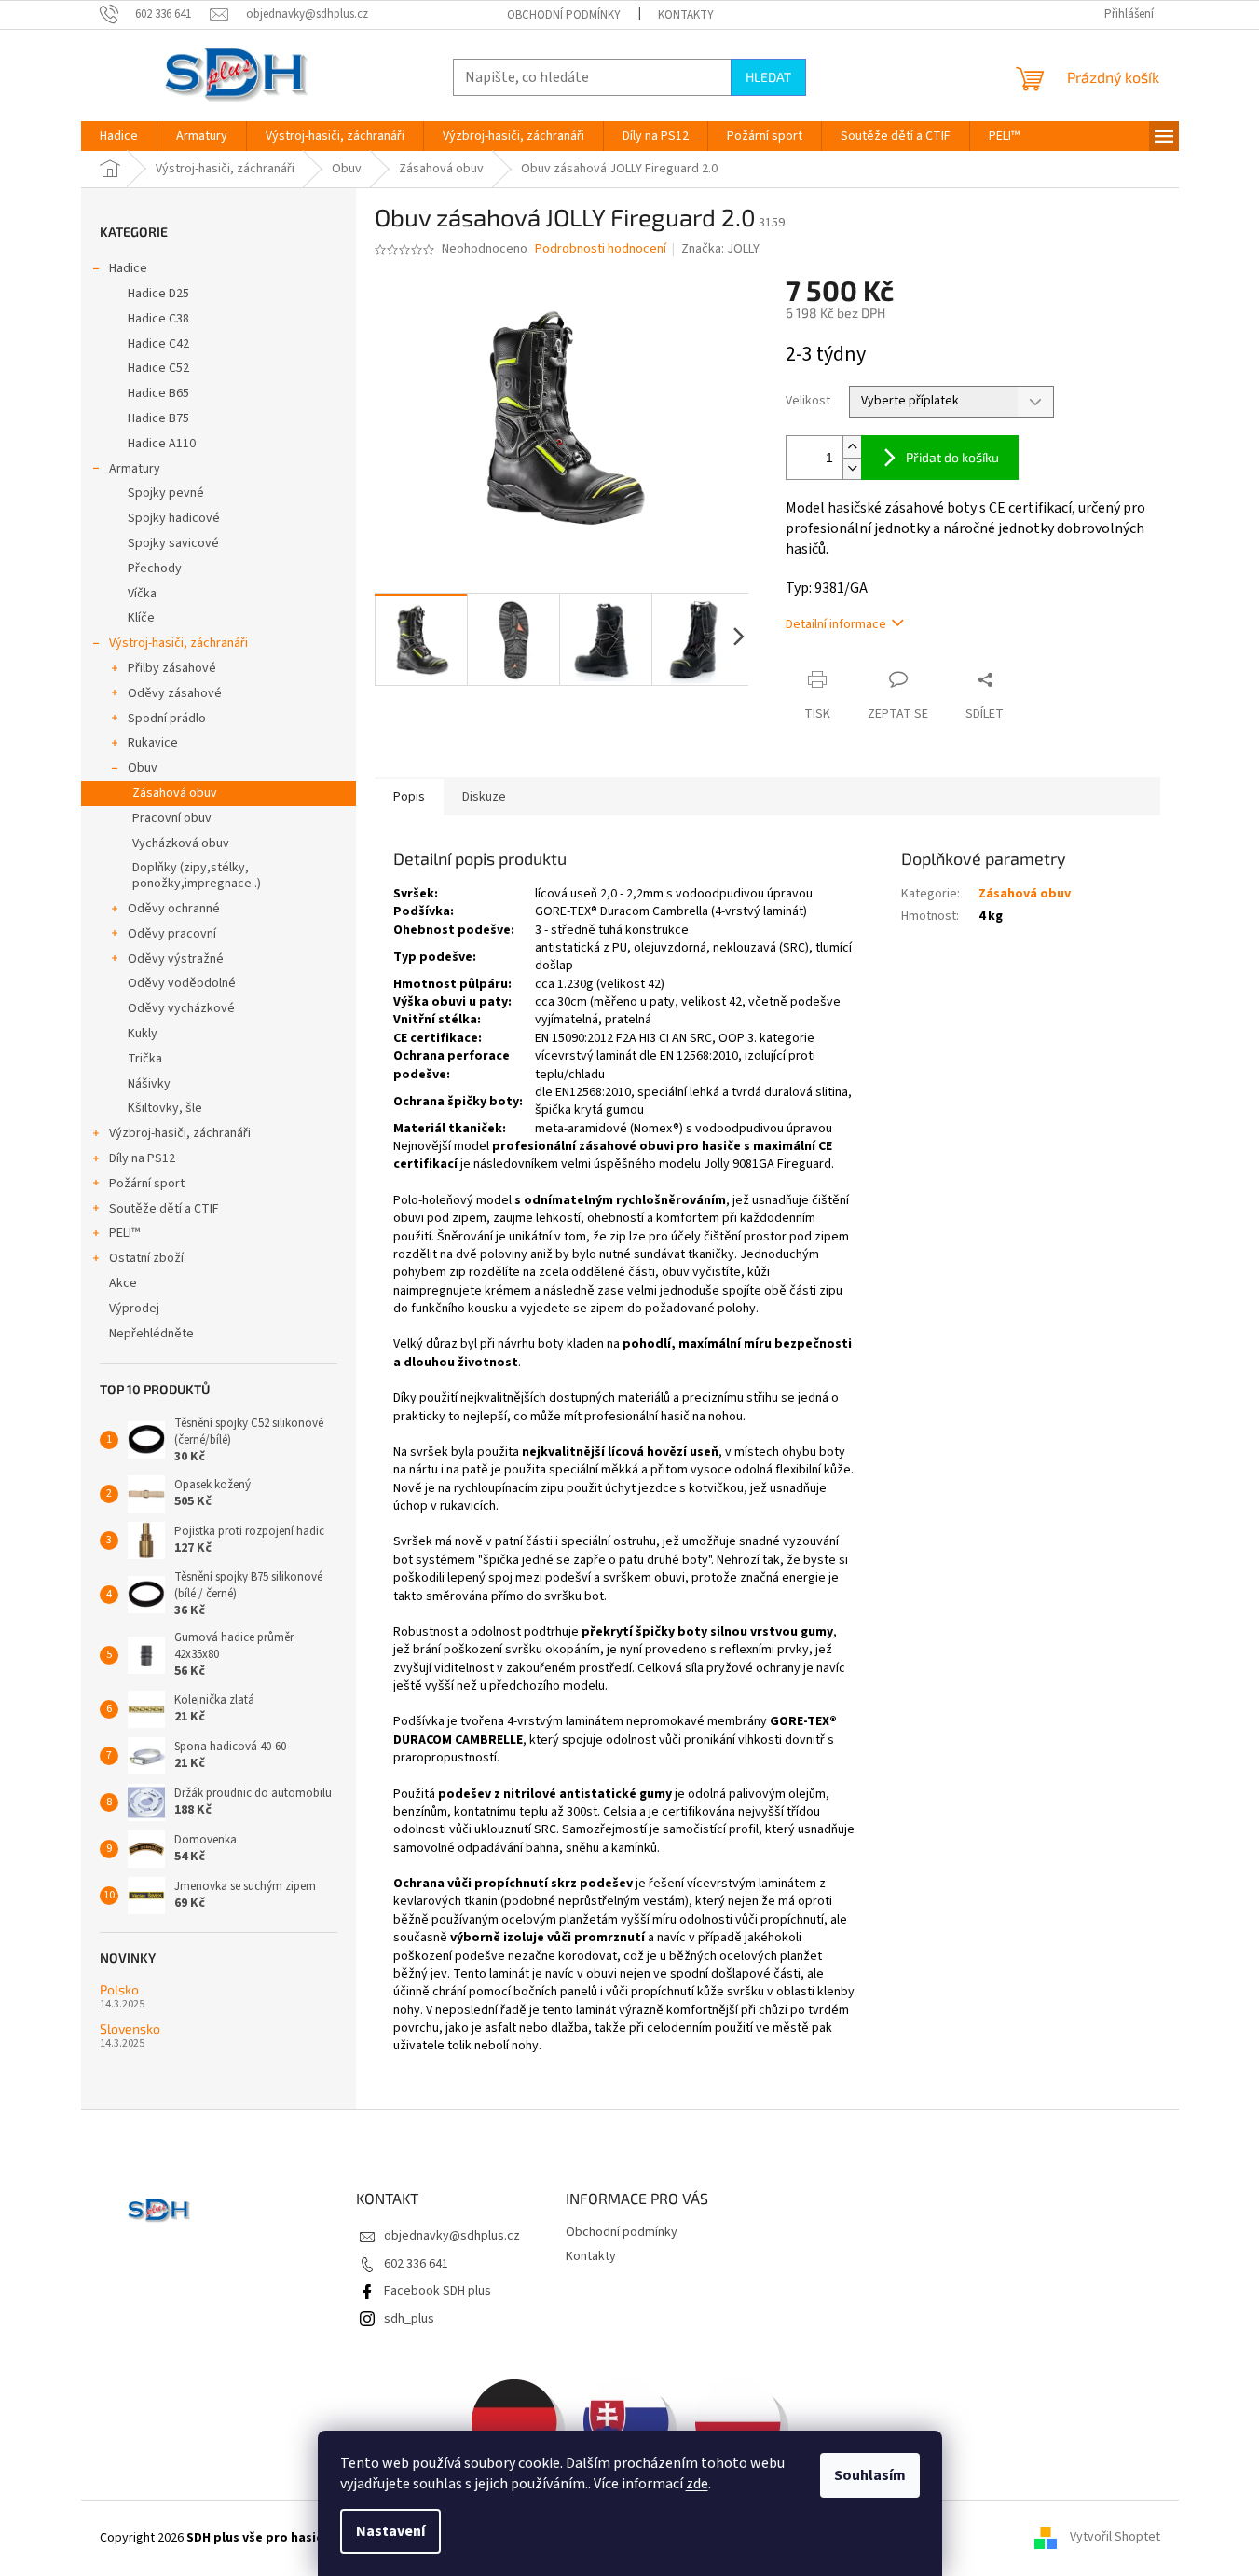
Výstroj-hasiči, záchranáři (178, 643)
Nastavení (390, 2531)
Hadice (128, 268)
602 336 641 (416, 2264)
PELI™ (124, 1233)
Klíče (141, 618)
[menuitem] (119, 136)
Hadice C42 (158, 344)
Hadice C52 (158, 368)
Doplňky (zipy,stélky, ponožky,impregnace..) (197, 876)
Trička (145, 1059)
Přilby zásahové (172, 668)
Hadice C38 (158, 319)
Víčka (142, 594)
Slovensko (130, 2028)
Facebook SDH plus (438, 2291)
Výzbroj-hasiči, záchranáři (180, 1133)
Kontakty (686, 15)
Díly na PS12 (142, 1158)
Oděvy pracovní (172, 934)
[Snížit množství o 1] (852, 468)
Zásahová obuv (175, 793)
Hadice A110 (162, 444)
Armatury (135, 469)
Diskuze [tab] (484, 797)
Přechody (155, 569)
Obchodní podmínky (564, 15)
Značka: (720, 249)
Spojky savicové (173, 543)
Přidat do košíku (952, 457)
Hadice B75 (158, 418)
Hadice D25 (158, 294)
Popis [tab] (409, 797)
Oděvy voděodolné (182, 983)
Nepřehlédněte (151, 1334)
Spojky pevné (166, 493)
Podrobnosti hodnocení (601, 249)
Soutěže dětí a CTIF (164, 1209)
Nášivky (149, 1084)
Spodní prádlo (167, 719)
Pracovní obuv (172, 818)
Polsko (119, 1989)
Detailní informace (836, 624)
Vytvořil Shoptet (1115, 2538)
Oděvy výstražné (176, 959)
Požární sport (147, 1184)
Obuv (143, 768)
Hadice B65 (158, 393)
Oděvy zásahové (175, 693)
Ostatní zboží (146, 1258)
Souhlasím (870, 2475)
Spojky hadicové (174, 518)
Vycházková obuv (181, 843)
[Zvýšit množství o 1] (852, 447)
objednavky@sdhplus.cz (452, 2236)
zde (697, 2484)
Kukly (143, 1034)
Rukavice (153, 743)
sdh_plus (409, 2319)
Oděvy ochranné (174, 909)
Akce (123, 1283)
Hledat (768, 77)
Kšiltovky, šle (165, 1108)
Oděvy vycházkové (181, 1008)
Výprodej (134, 1309)
